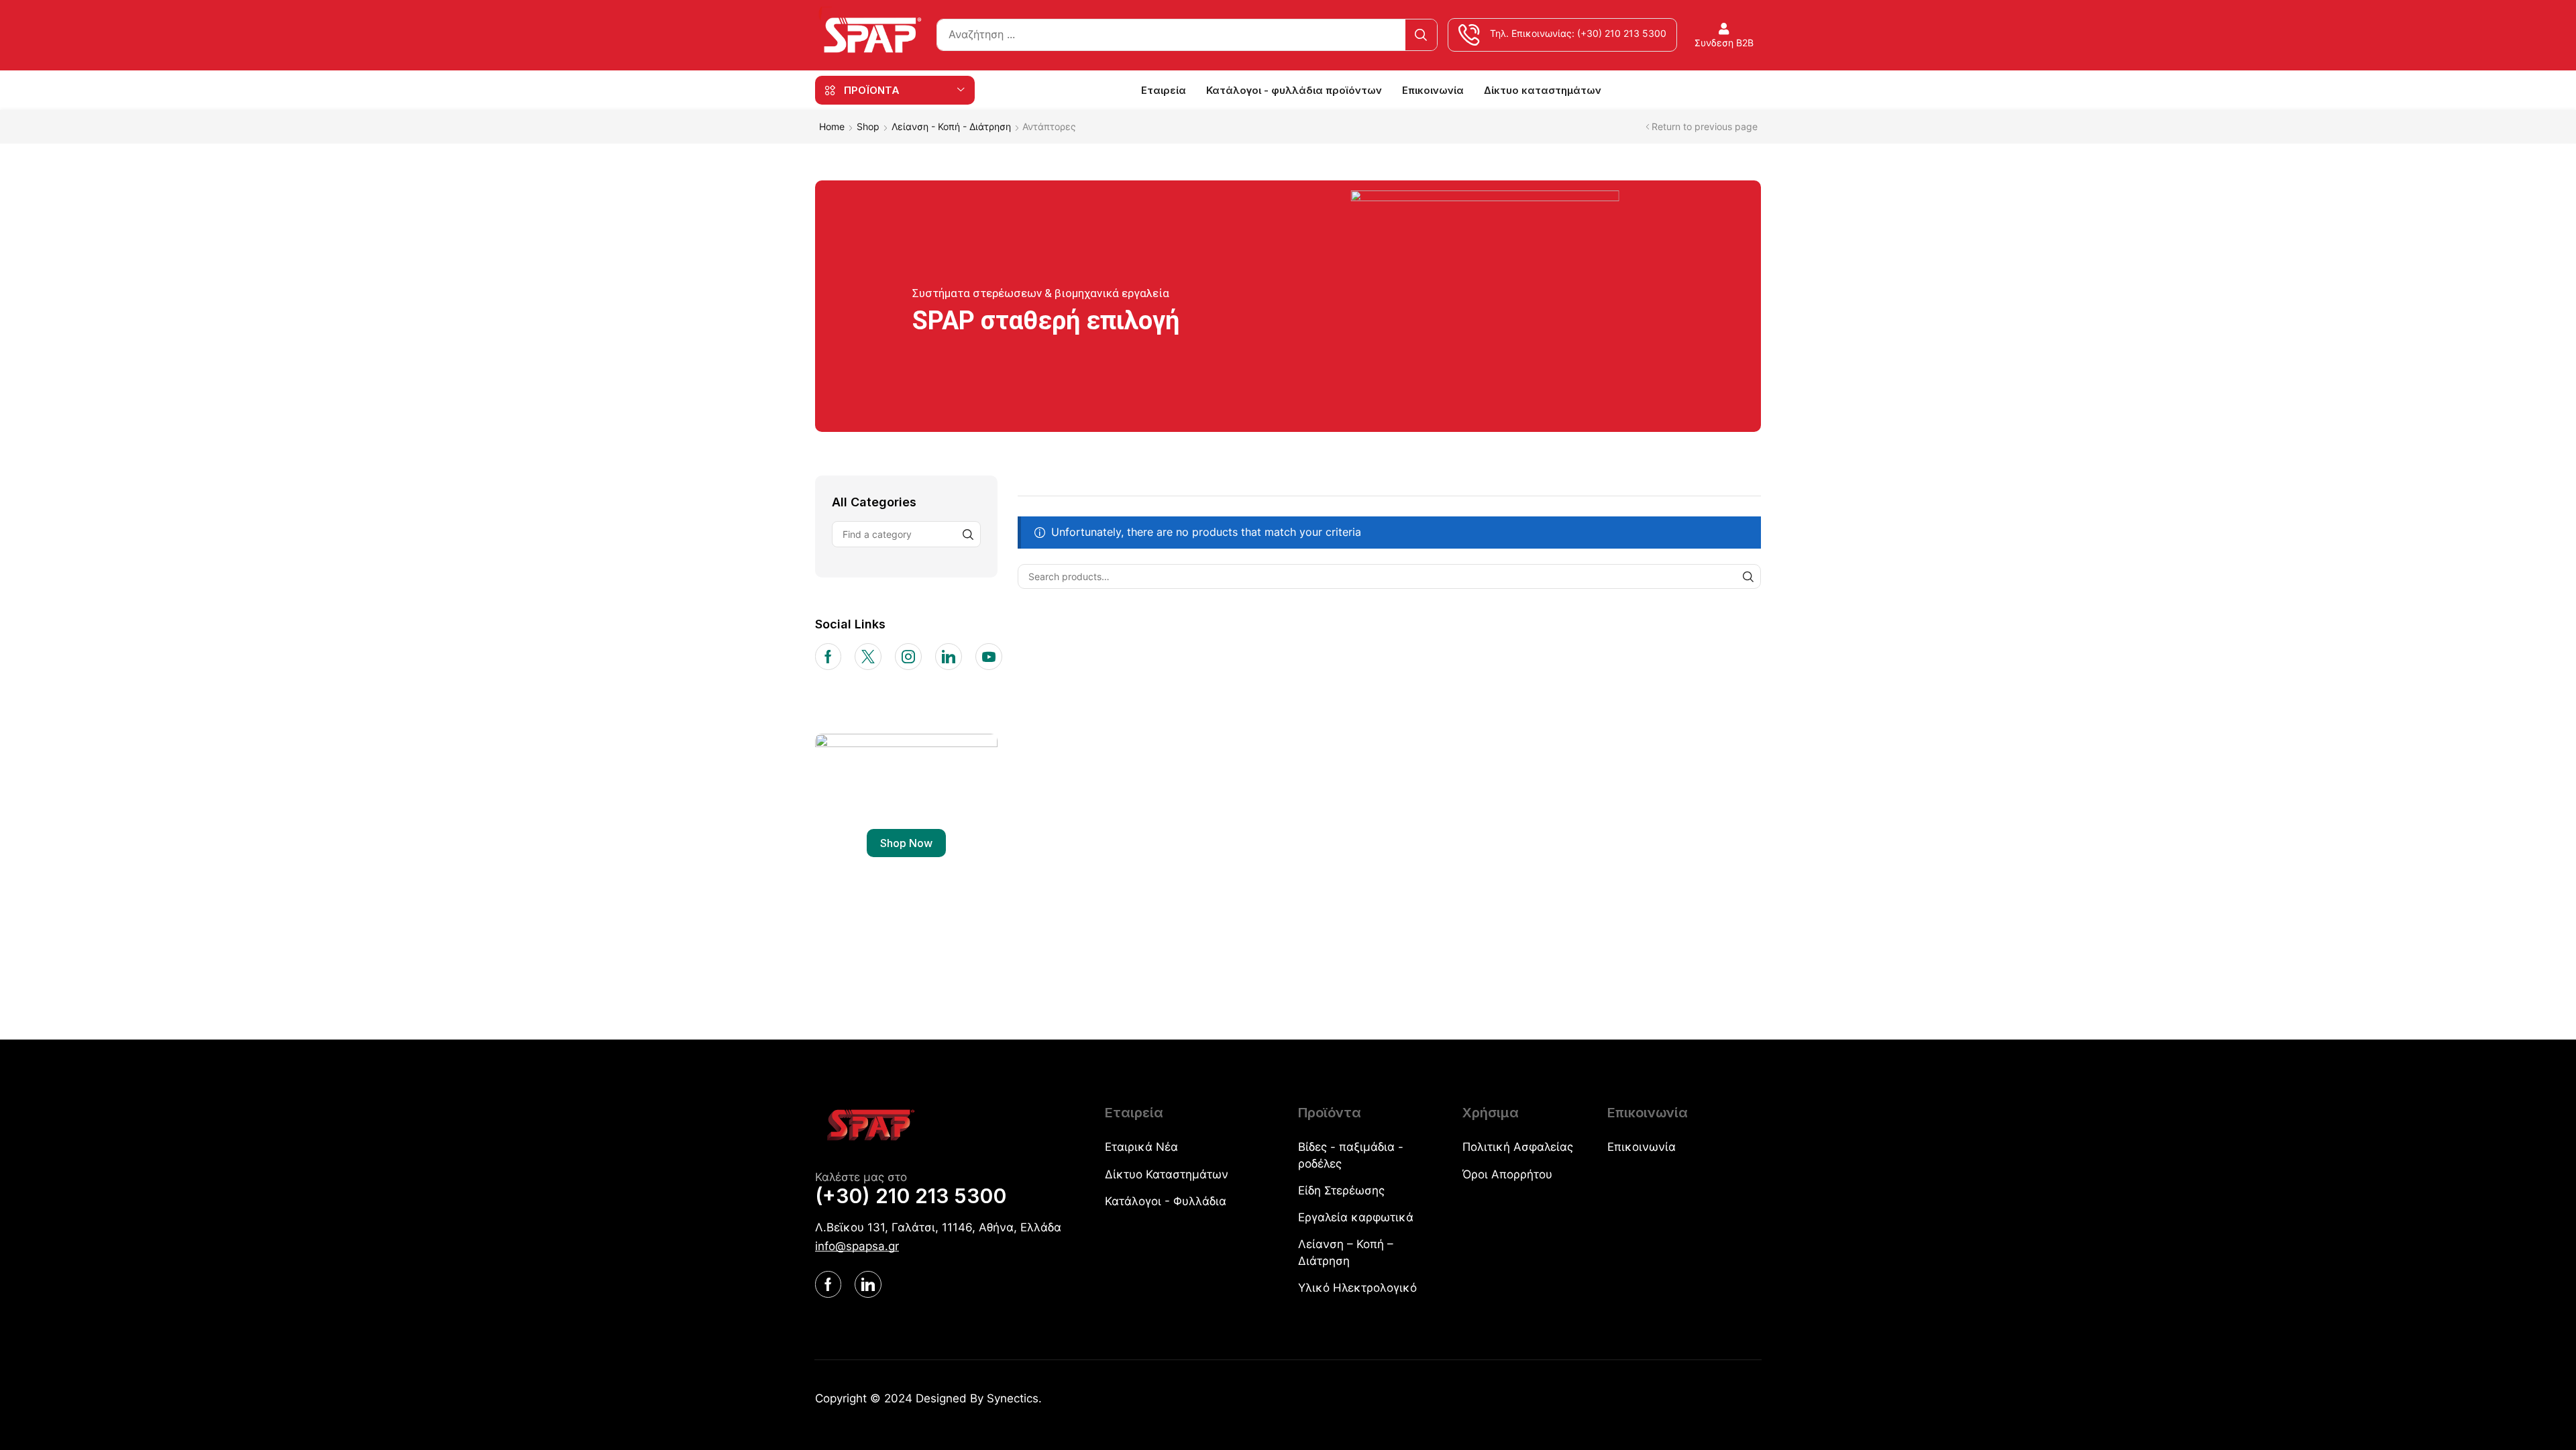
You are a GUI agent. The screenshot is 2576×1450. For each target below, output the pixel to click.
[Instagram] (908, 657)
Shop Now (906, 843)
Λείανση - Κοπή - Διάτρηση (951, 126)
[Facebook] (828, 657)
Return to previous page (1705, 126)
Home (832, 126)
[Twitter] (868, 657)
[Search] (1421, 35)
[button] (1724, 35)
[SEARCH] (1749, 576)
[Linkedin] (949, 657)
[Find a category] (968, 534)
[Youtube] (989, 657)
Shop (868, 126)
